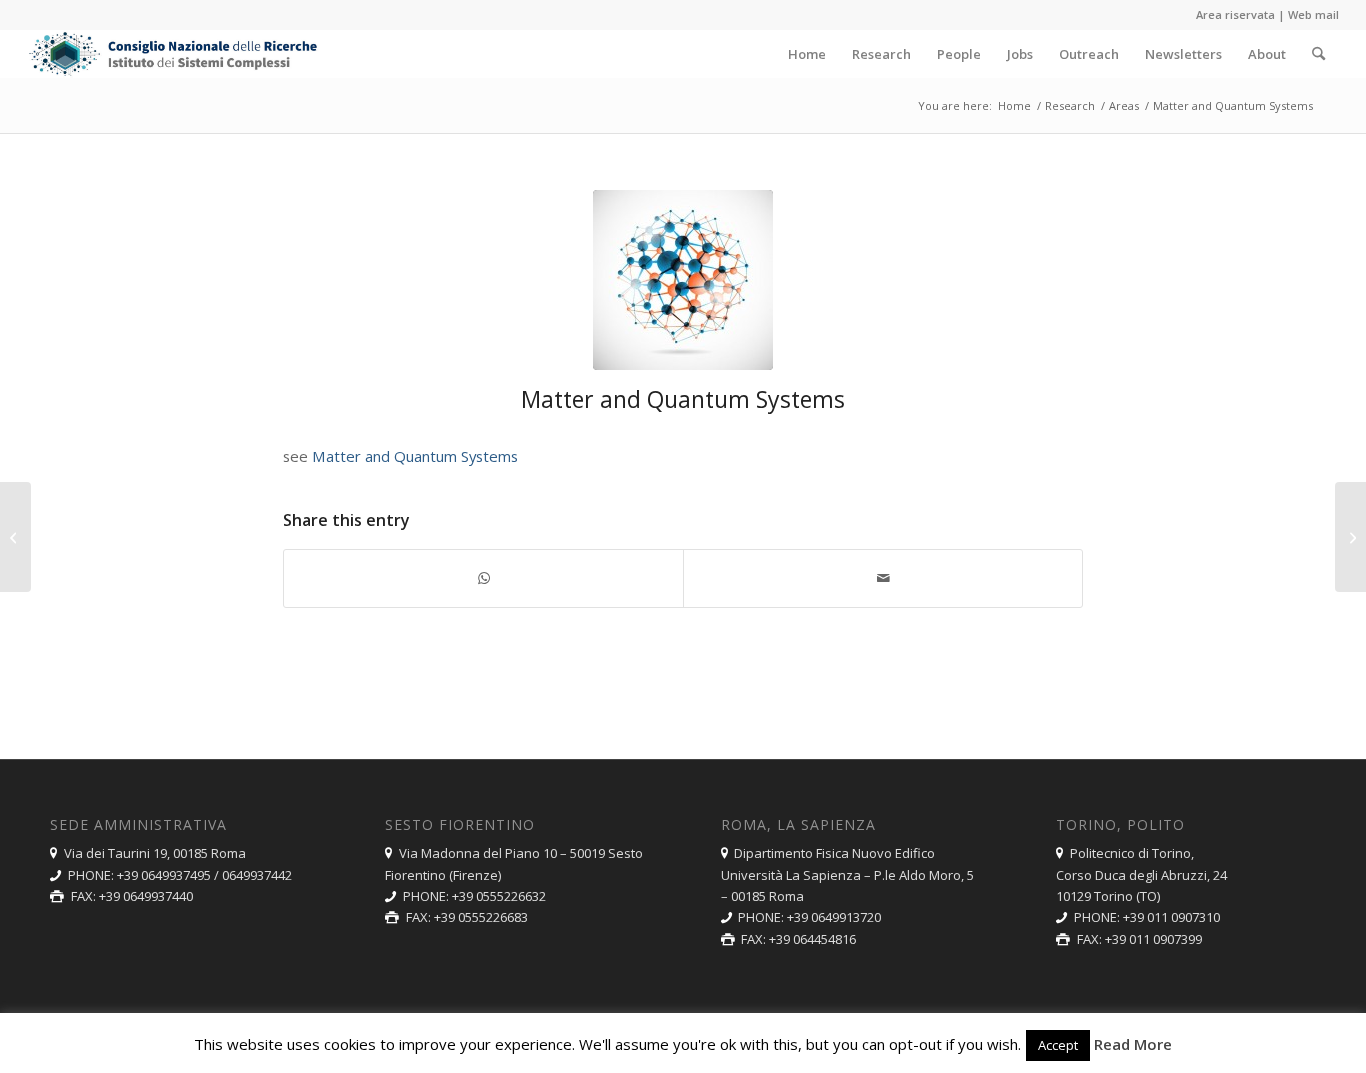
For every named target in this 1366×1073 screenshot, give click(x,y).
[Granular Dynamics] (15, 537)
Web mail (1313, 14)
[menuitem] (807, 54)
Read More (1133, 1044)
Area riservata (1235, 14)
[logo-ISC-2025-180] (174, 54)
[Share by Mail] (883, 578)
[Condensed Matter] (683, 280)
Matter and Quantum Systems (415, 456)
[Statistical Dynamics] (1350, 537)
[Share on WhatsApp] (483, 578)
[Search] (1318, 54)
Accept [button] (1058, 1045)
